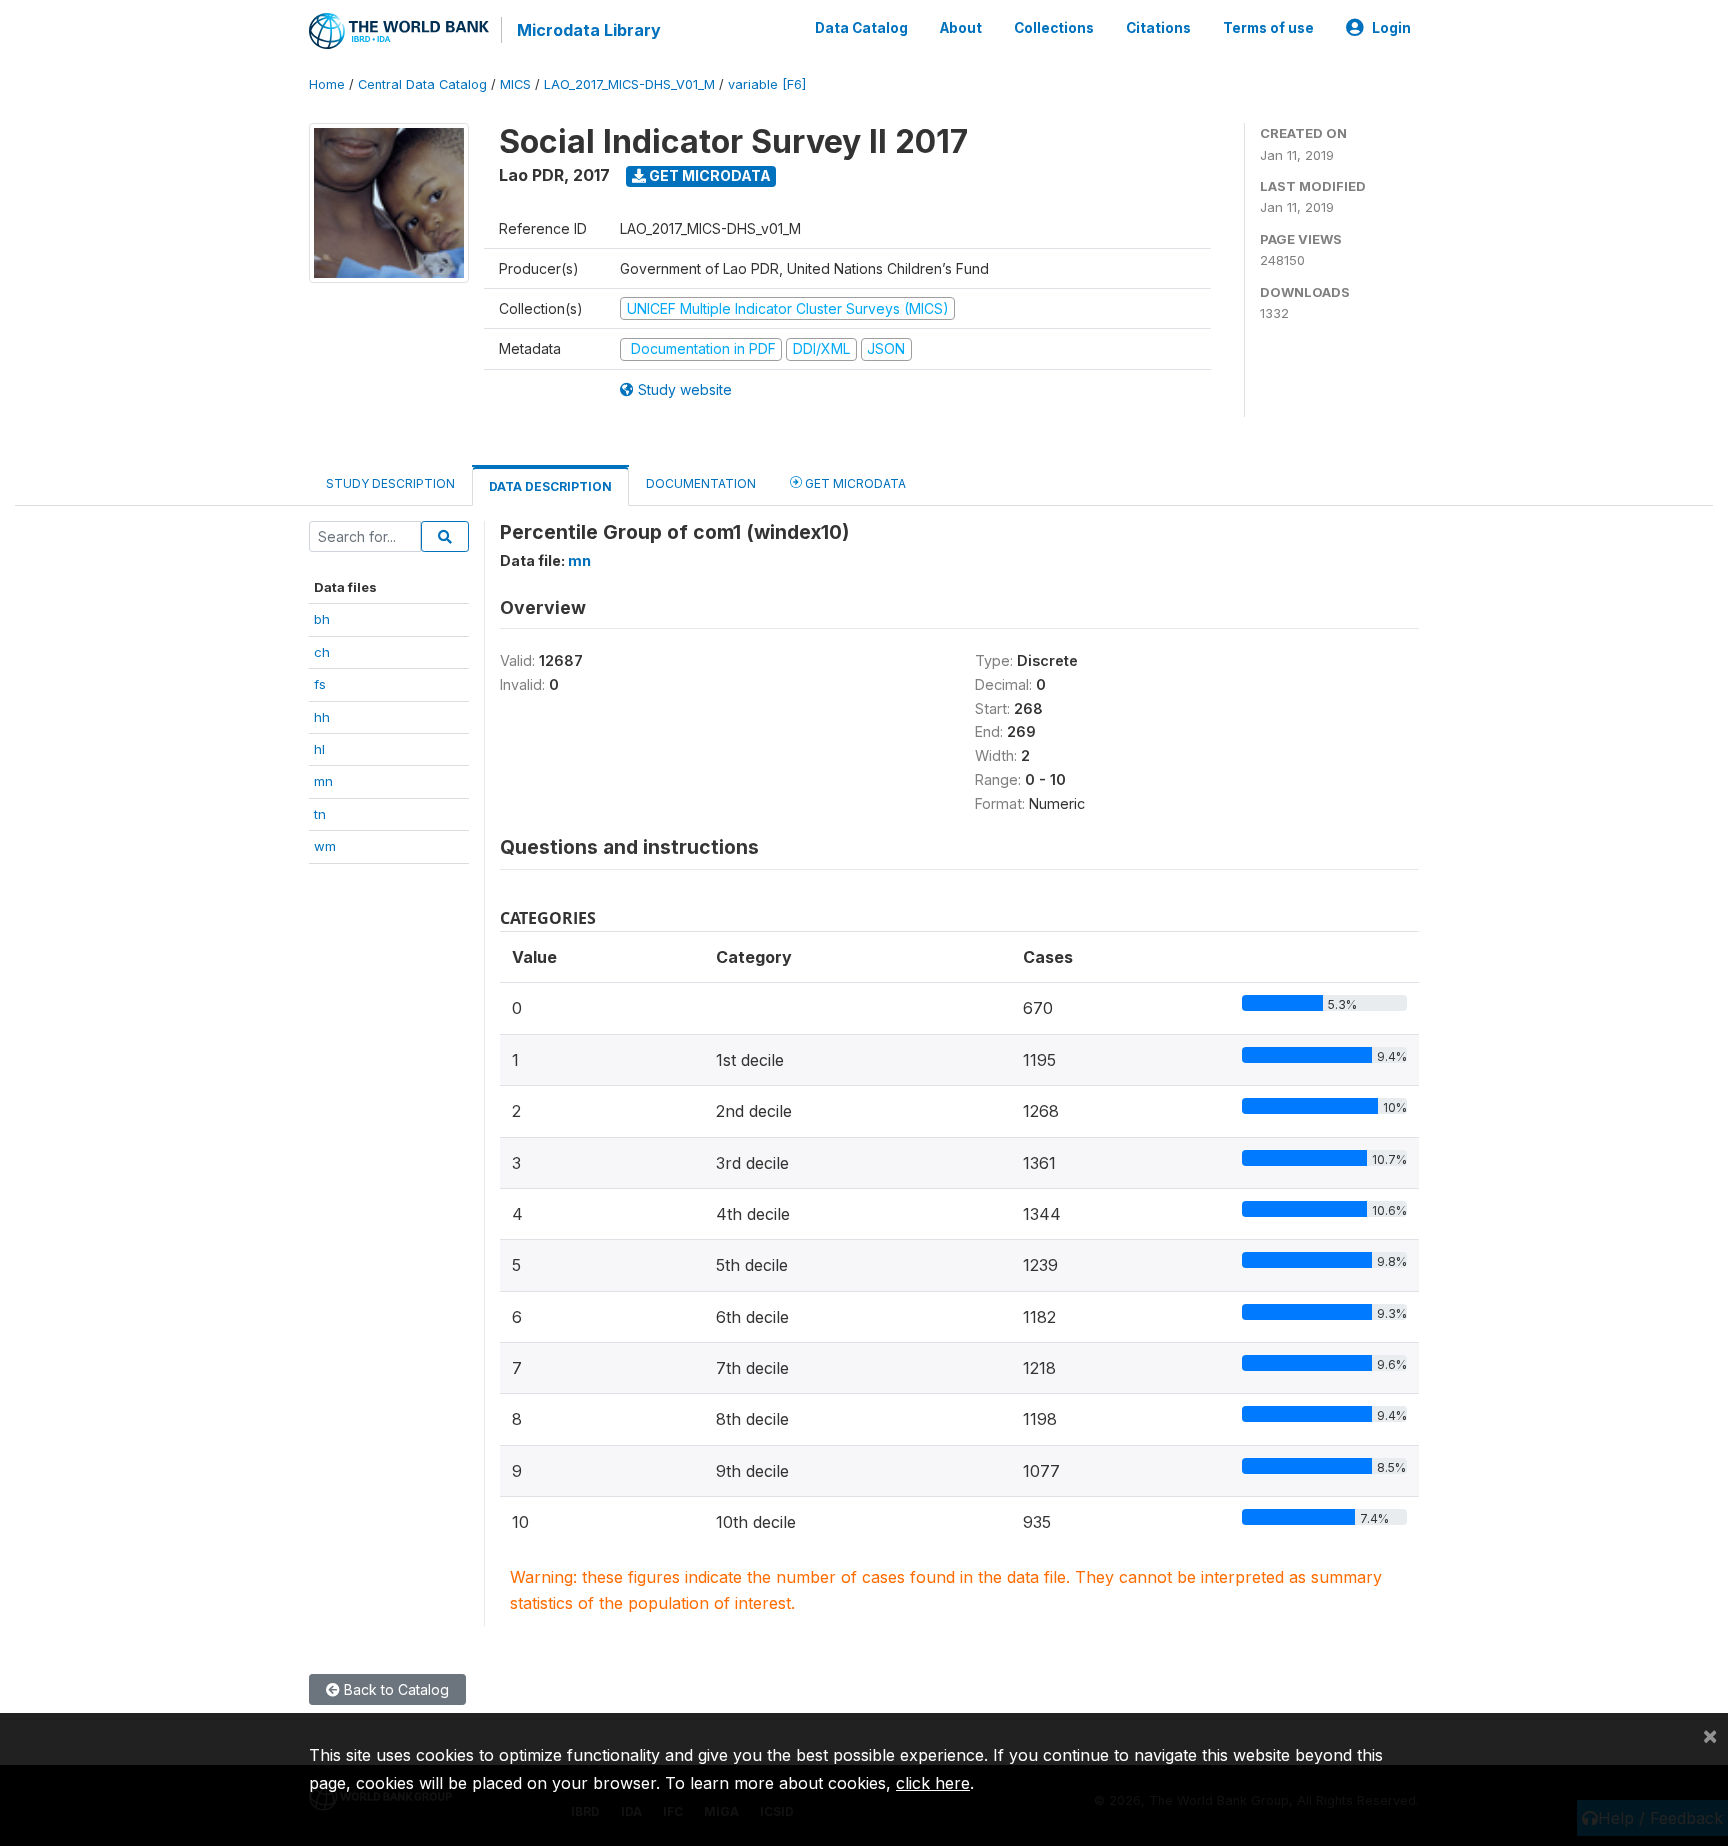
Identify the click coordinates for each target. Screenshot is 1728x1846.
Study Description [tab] (390, 483)
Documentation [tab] (701, 483)
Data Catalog (861, 28)
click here (933, 1783)
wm (325, 846)
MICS (515, 84)
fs (320, 684)
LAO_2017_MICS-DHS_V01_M (629, 84)
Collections (1054, 28)
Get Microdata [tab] (854, 483)
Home (327, 84)
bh (322, 619)
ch (322, 652)
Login (1391, 28)
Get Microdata (708, 175)
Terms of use (1268, 28)
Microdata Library (589, 30)
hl (319, 749)
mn (323, 781)
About (961, 28)
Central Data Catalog (422, 84)
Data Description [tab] (550, 486)
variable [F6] (767, 84)
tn (320, 814)
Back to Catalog (394, 1689)
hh (322, 717)
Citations (1158, 28)
